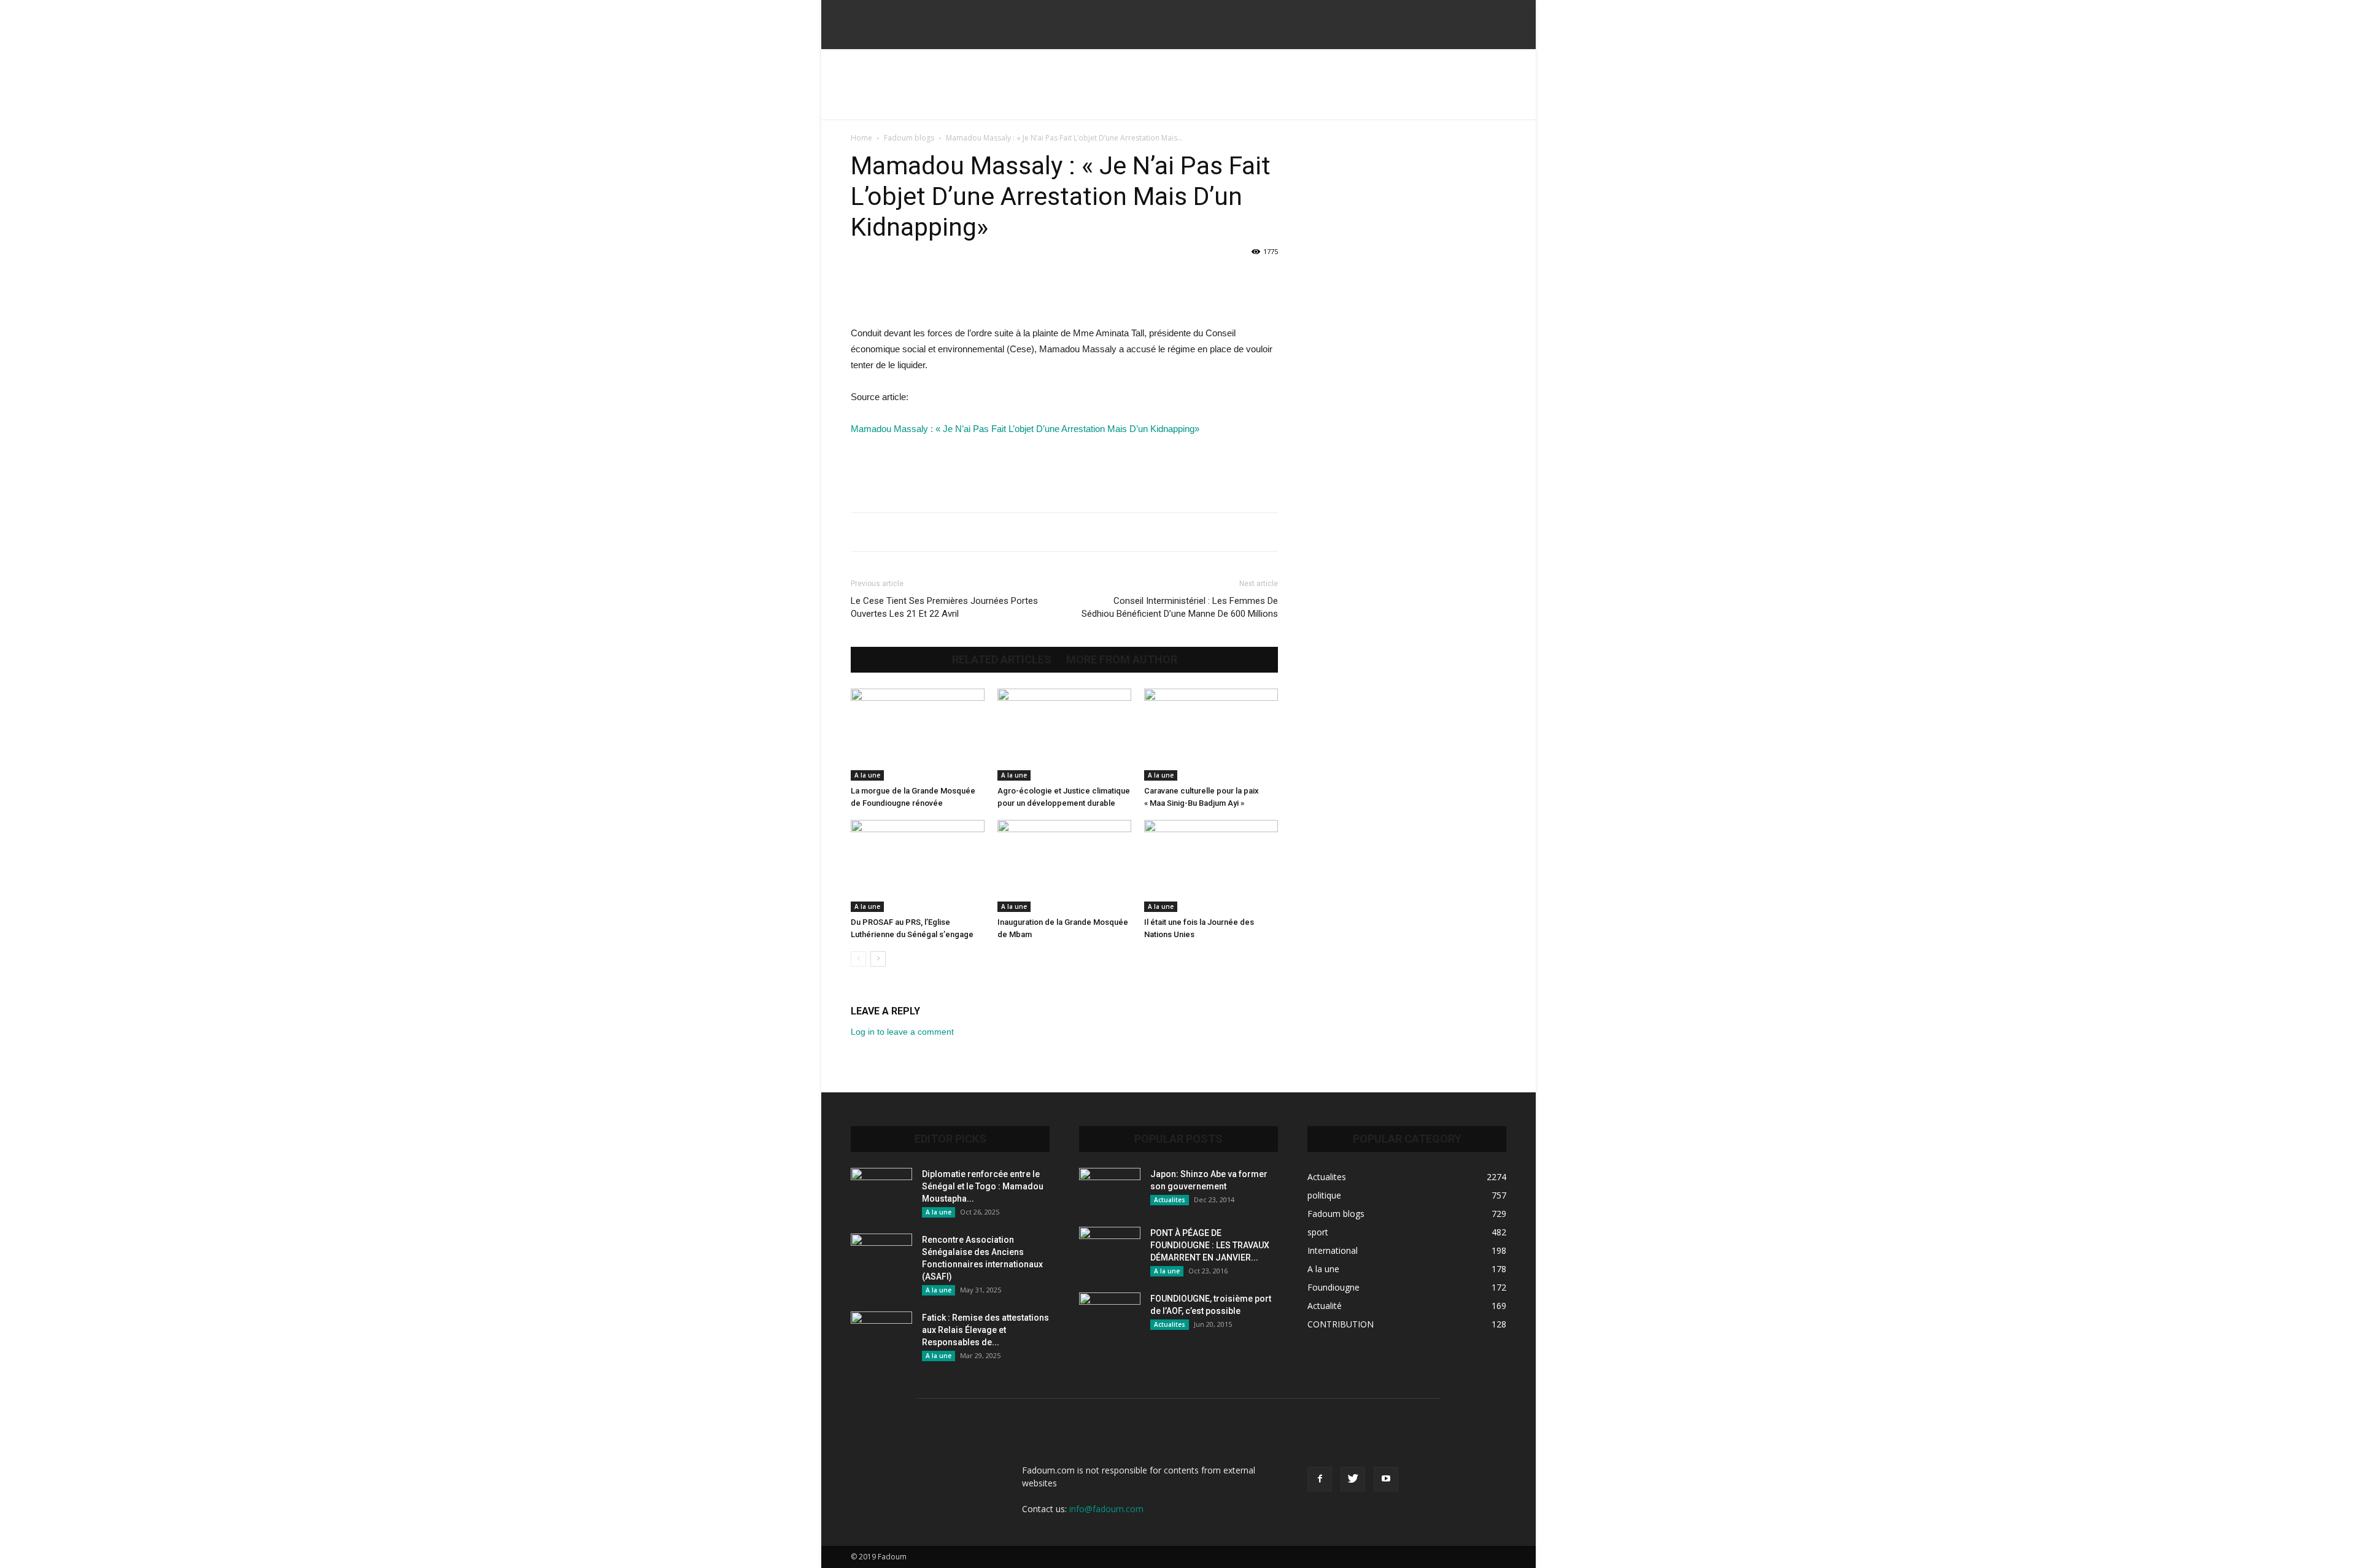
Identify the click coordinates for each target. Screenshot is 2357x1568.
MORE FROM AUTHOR (1122, 660)
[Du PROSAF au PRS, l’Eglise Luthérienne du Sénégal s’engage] (918, 866)
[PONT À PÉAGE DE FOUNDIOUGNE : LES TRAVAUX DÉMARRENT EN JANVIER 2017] (1110, 1248)
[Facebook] (1320, 1479)
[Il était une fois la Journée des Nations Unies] (1211, 866)
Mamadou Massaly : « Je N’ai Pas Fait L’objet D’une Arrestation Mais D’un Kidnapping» (1025, 429)
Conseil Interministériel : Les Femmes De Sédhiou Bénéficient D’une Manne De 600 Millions (1180, 607)
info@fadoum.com (1106, 1509)
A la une (867, 775)
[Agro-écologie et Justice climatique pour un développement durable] (1064, 735)
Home (861, 138)
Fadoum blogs (909, 138)
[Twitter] (1353, 1479)
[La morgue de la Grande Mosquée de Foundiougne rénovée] (918, 735)
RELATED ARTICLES (1002, 660)
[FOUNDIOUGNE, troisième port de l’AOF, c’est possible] (1110, 1314)
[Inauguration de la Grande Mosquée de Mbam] (1064, 866)
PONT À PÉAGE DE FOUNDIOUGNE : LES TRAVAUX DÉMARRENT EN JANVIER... (1210, 1245)
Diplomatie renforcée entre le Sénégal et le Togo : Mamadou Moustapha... (983, 1186)
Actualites (1170, 1200)
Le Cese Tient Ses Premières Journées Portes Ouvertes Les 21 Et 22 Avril (944, 607)
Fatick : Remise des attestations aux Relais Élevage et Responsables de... (985, 1330)
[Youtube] (1386, 1479)
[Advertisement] (1178, 91)
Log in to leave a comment (902, 1032)
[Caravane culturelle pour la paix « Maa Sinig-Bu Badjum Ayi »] (1211, 735)
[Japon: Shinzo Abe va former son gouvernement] (1110, 1189)
